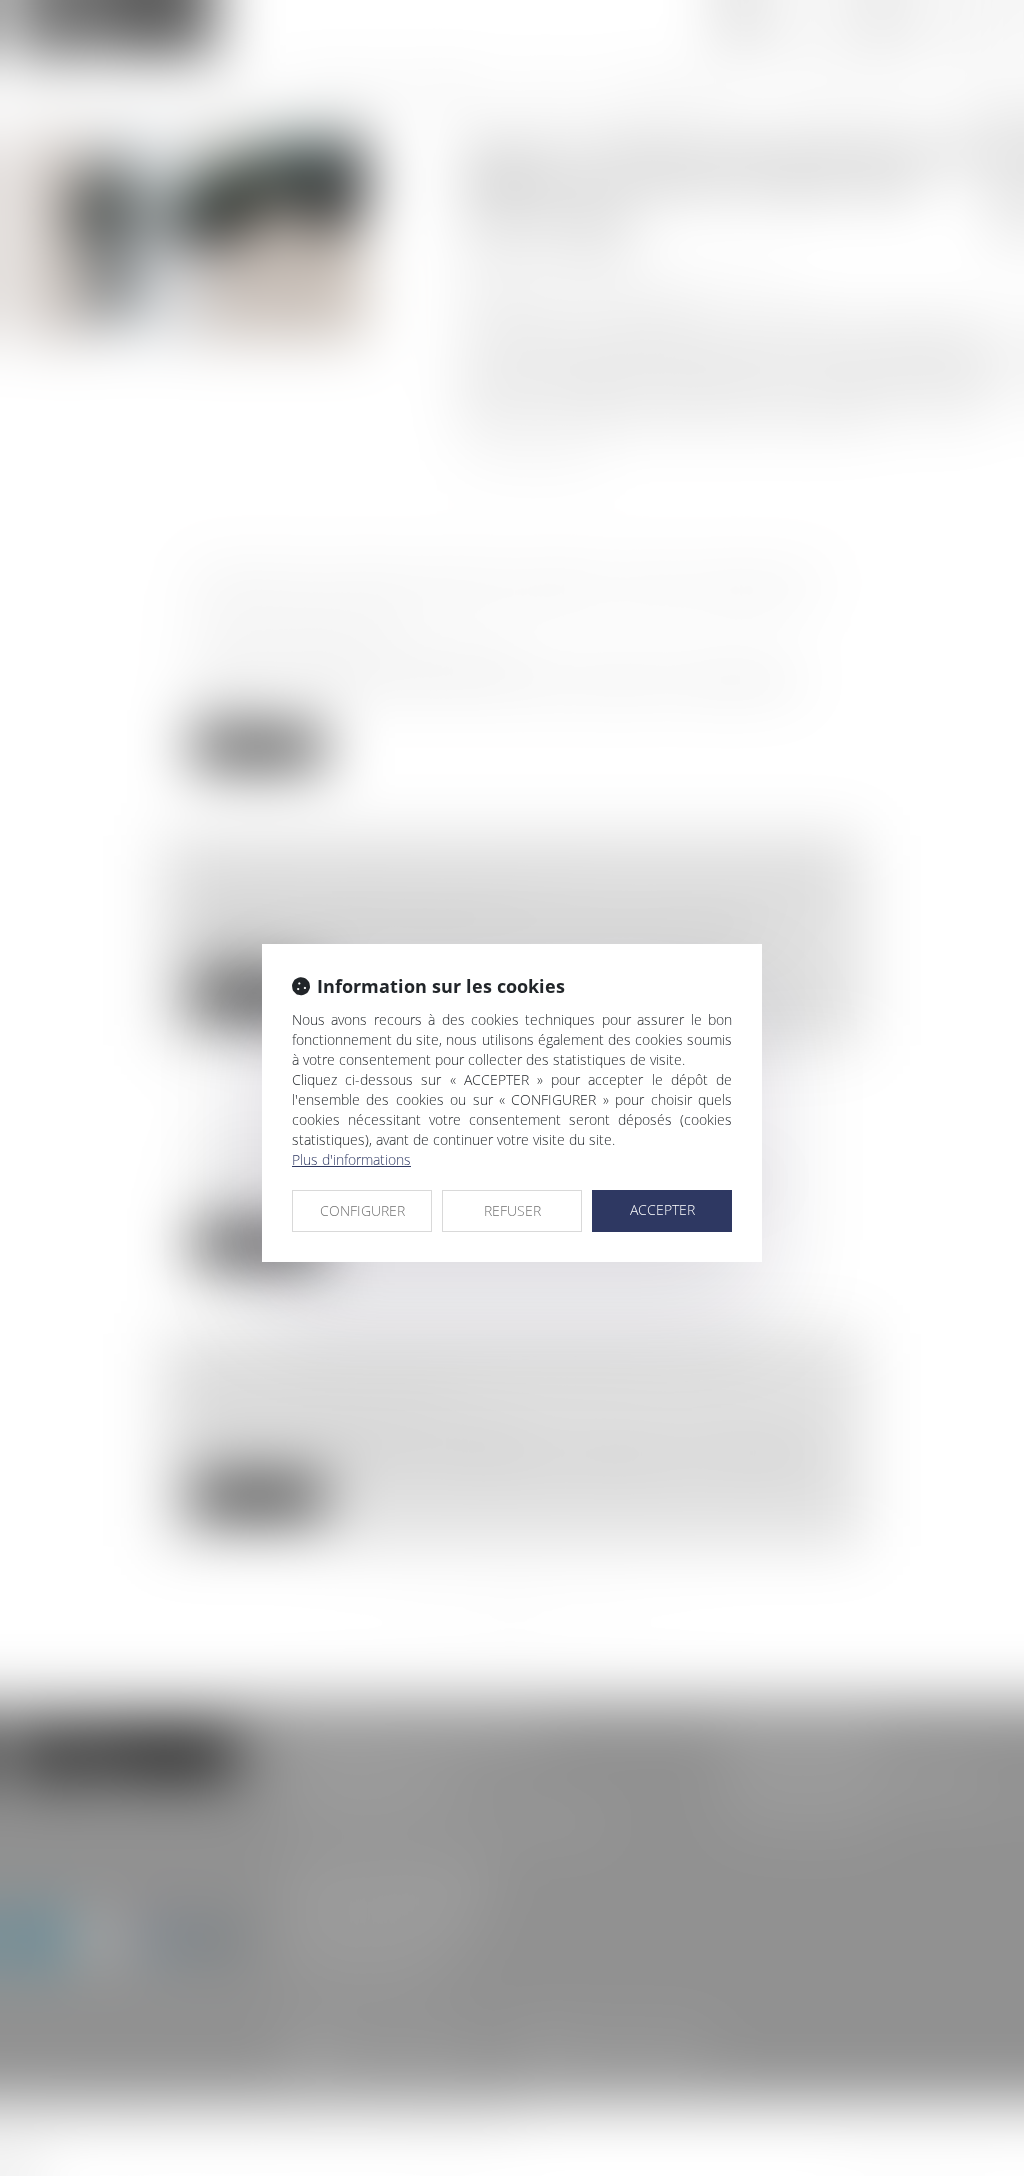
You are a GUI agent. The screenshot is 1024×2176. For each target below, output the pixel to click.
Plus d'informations (351, 1159)
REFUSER (512, 1210)
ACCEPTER (662, 1209)
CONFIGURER (362, 1210)
